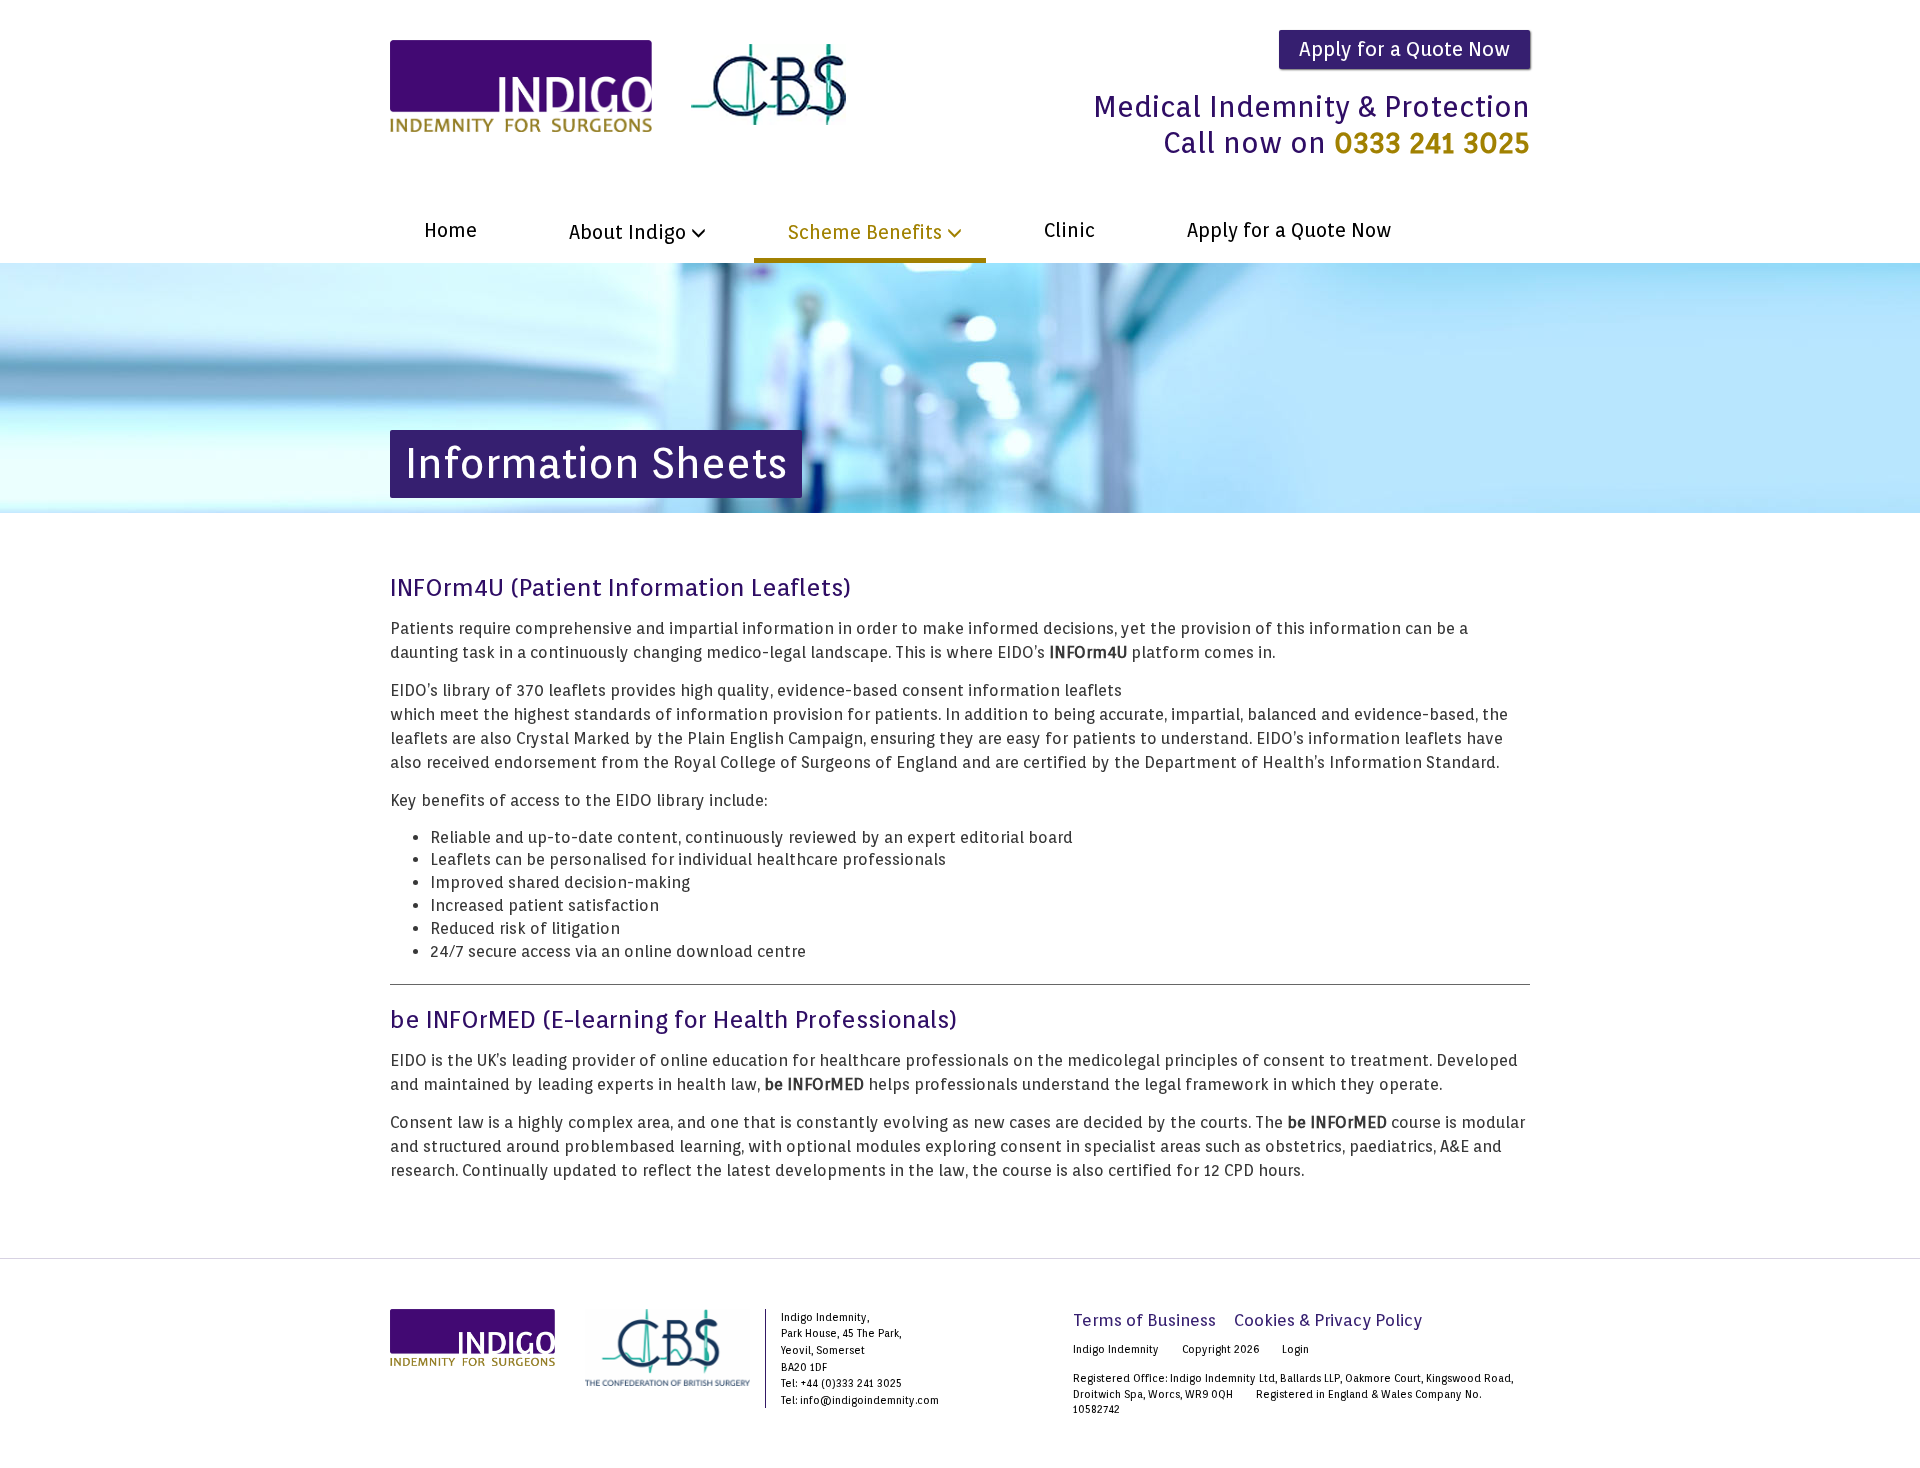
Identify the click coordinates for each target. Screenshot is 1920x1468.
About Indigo (627, 232)
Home (450, 230)
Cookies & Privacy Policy (1328, 1320)
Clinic (1069, 230)
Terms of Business (1144, 1320)
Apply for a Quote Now (1404, 49)
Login (1295, 1349)
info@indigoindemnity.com (869, 1400)
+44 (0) (818, 1383)
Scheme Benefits (865, 232)
